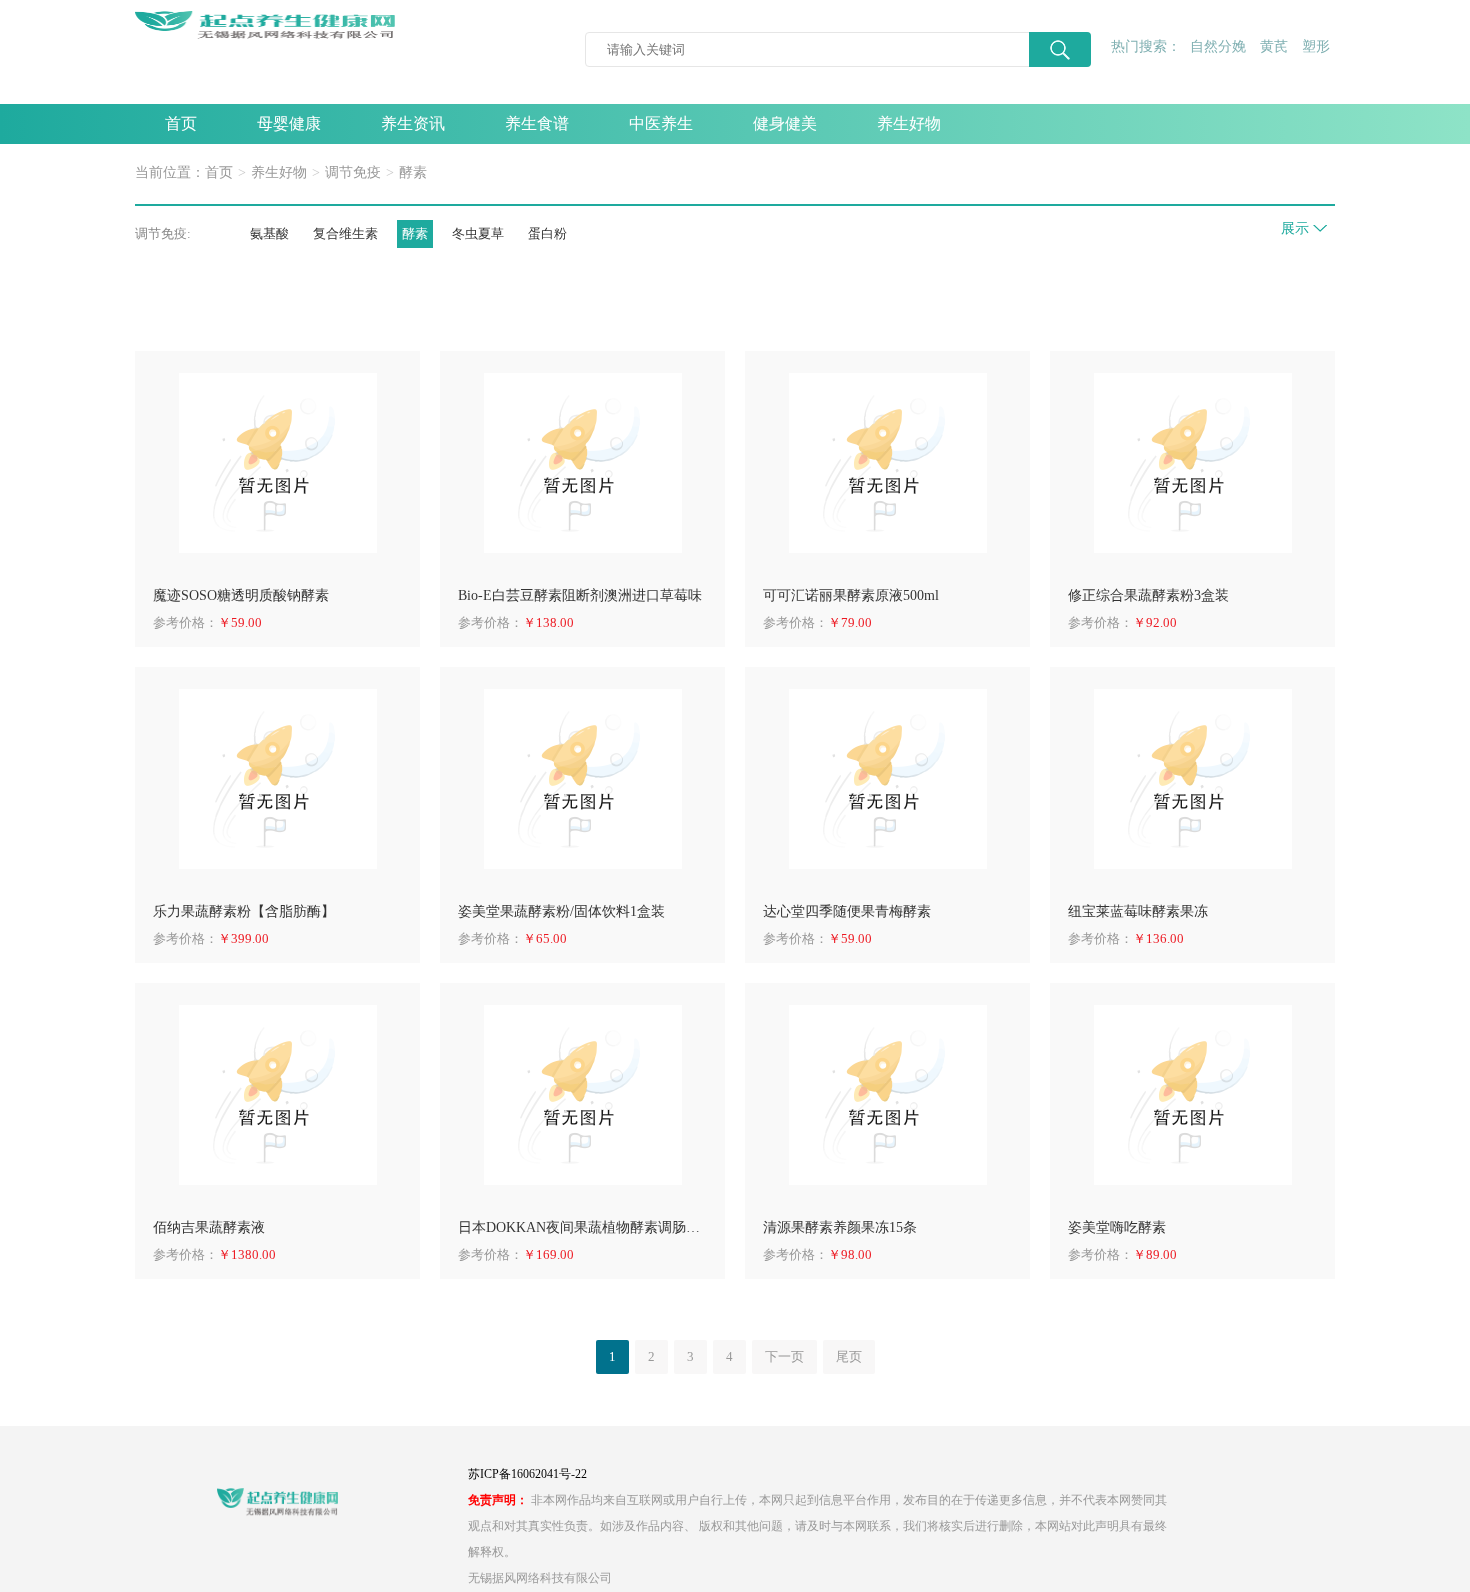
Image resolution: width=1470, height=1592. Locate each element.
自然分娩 (1218, 46)
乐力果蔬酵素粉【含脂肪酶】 (244, 911)
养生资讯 (413, 123)
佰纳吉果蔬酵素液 (209, 1227)
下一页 (784, 1356)
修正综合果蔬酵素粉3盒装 (1148, 595)
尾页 (849, 1356)
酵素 (413, 172)
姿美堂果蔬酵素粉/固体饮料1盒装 (561, 911)
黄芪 (1274, 46)
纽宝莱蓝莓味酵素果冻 (1138, 911)
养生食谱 (537, 123)
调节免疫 (353, 172)
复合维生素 (345, 233)
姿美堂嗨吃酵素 (1117, 1227)
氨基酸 (269, 233)
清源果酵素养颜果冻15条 (840, 1227)
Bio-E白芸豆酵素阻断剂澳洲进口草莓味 (580, 595)
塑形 (1316, 46)
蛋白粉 (547, 233)
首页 (181, 123)
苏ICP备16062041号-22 (527, 1474)
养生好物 (909, 123)
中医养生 (661, 123)
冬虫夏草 (478, 233)
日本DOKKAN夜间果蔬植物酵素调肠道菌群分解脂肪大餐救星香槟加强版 (582, 1227)
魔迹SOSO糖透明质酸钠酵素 (241, 595)
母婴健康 (289, 123)
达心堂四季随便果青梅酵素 (847, 911)
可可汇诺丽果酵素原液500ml (851, 595)
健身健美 (785, 123)
